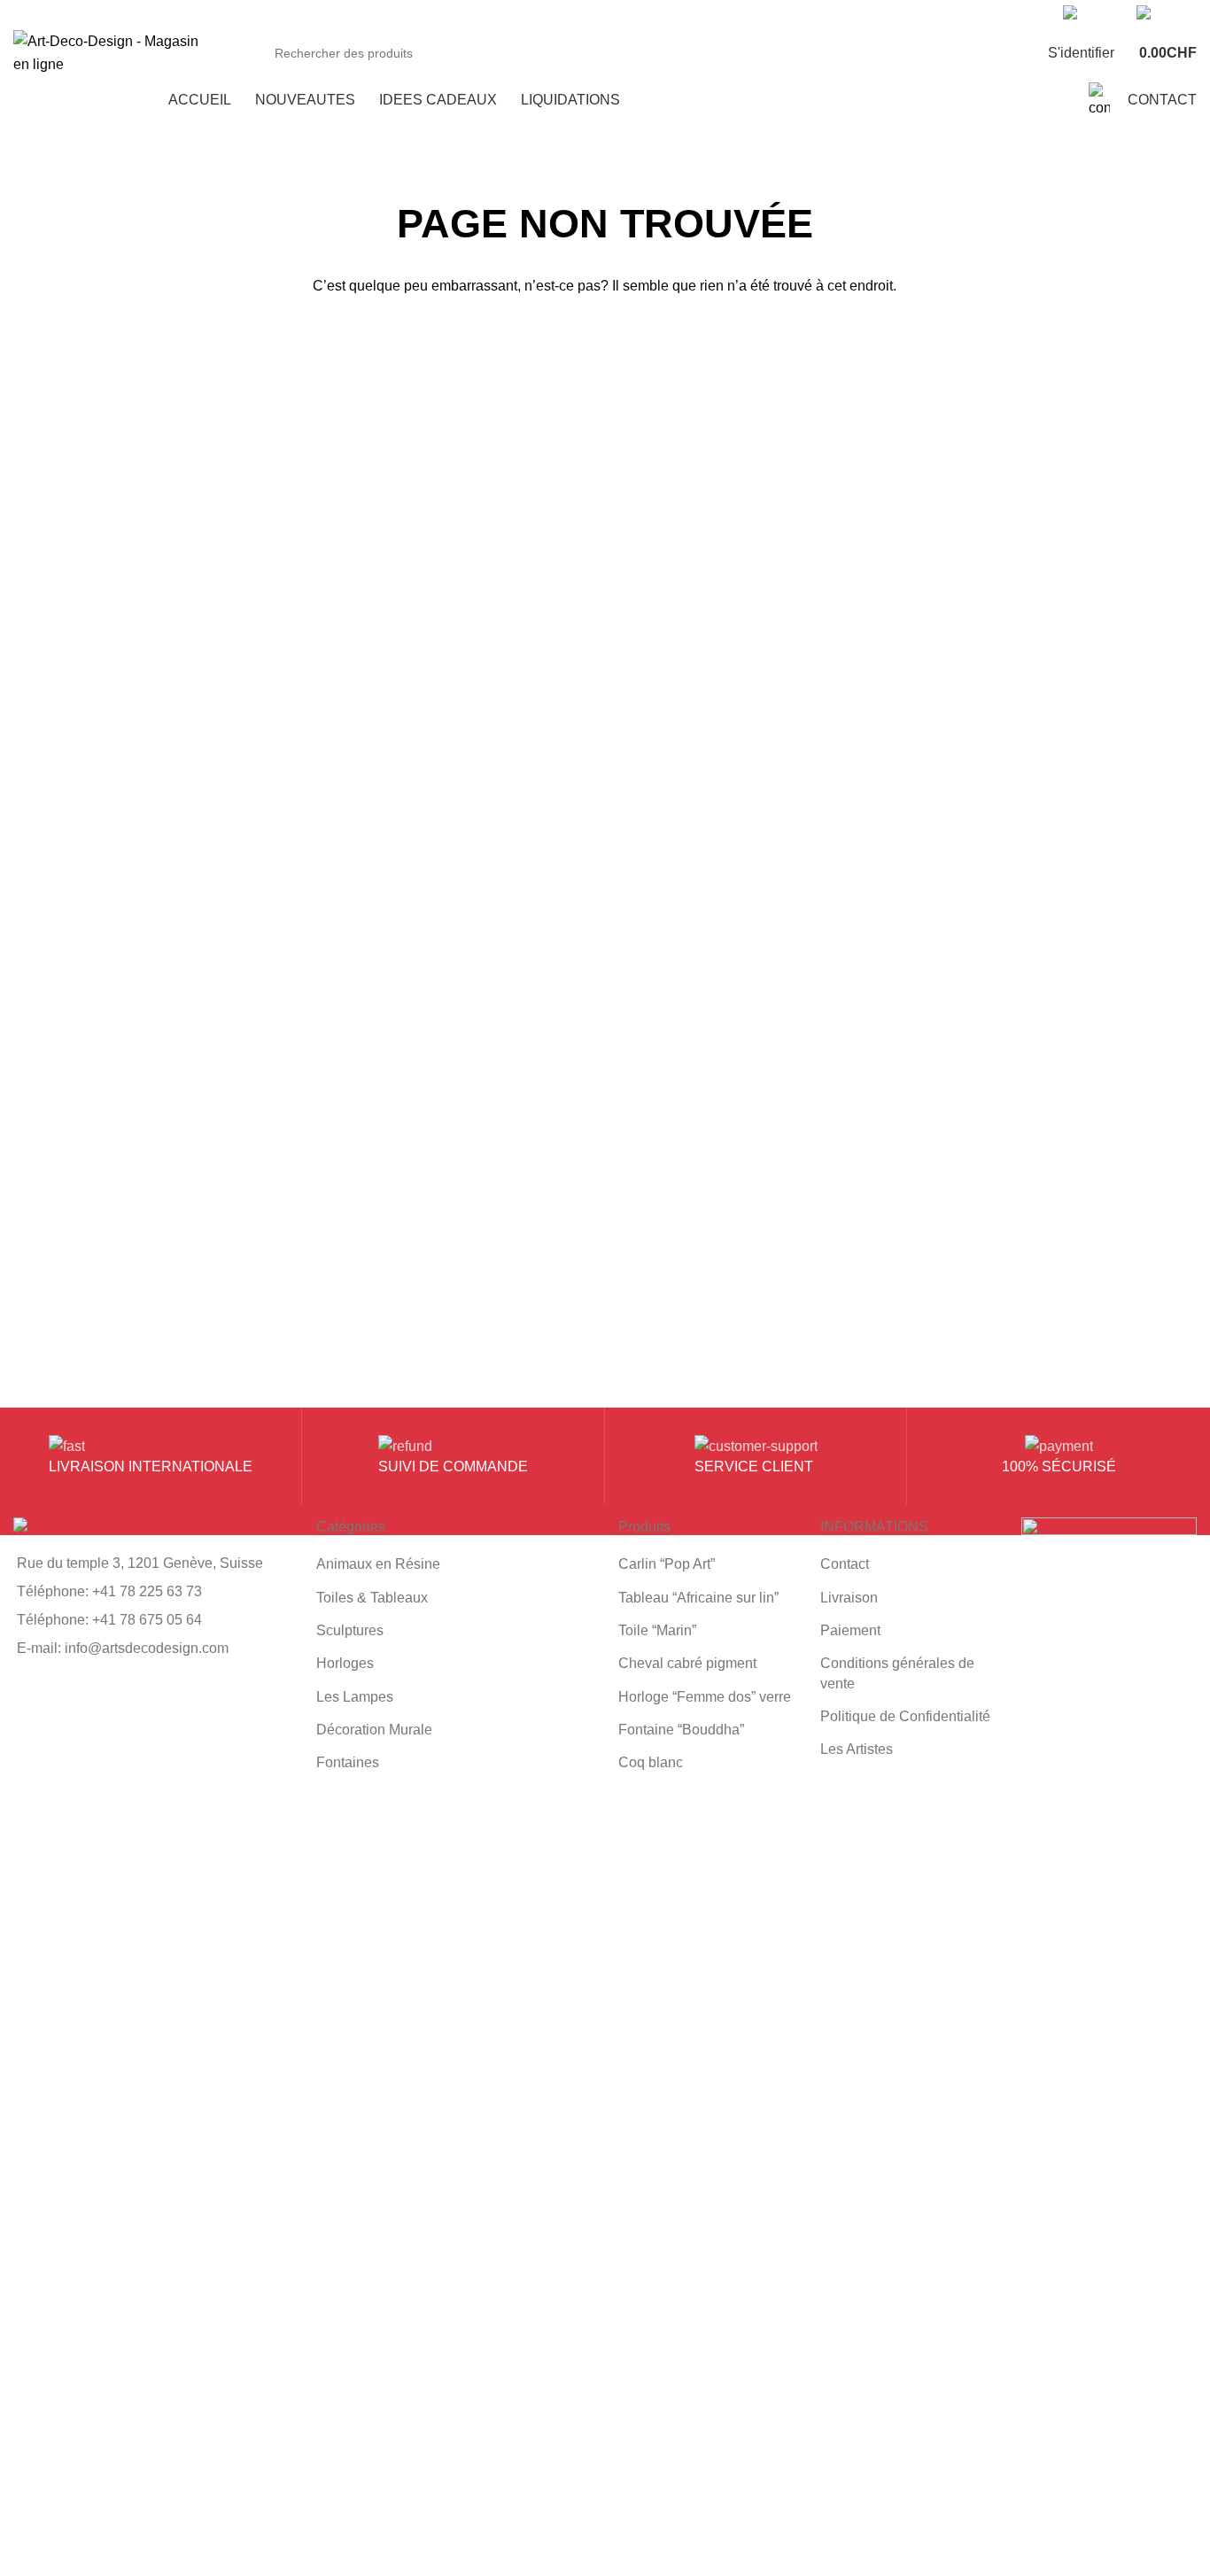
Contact (845, 1564)
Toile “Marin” (657, 1630)
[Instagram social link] (752, 13)
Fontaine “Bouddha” (681, 1730)
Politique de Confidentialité (905, 1716)
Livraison (849, 1598)
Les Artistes (857, 1749)
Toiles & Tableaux (372, 1598)
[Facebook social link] (711, 13)
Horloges (345, 1663)
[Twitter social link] (731, 13)
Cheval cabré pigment (687, 1663)
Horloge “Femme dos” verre (705, 1697)
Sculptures (350, 1630)
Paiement (850, 1630)
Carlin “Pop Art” (667, 1564)
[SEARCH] (983, 53)
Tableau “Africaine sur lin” (698, 1598)
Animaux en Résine (378, 1564)
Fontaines (348, 1762)
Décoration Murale (374, 1730)
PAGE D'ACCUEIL (605, 343)
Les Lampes (355, 1697)
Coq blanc (651, 1762)
